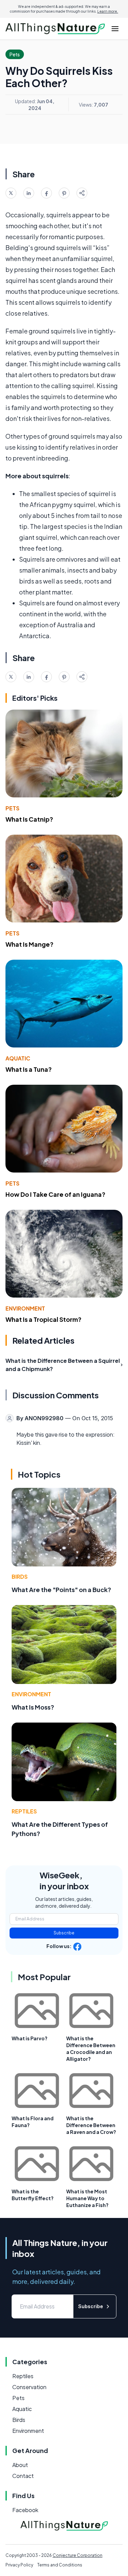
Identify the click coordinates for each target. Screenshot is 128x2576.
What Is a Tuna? (29, 1069)
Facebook (25, 2510)
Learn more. (108, 11)
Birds (20, 1577)
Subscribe (64, 1933)
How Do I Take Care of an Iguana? (55, 1194)
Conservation (29, 2387)
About (20, 2465)
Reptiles (24, 1811)
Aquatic (18, 1058)
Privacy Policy (19, 2565)
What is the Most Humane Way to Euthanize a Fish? (87, 2198)
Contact (23, 2476)
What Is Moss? (33, 1707)
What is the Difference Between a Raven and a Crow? (91, 2125)
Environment (25, 1308)
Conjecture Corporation (77, 2555)
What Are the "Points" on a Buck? (61, 1590)
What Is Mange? (30, 944)
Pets (12, 808)
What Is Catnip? (29, 819)
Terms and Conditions (60, 2565)
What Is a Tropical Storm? (44, 1319)
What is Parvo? (30, 2038)
